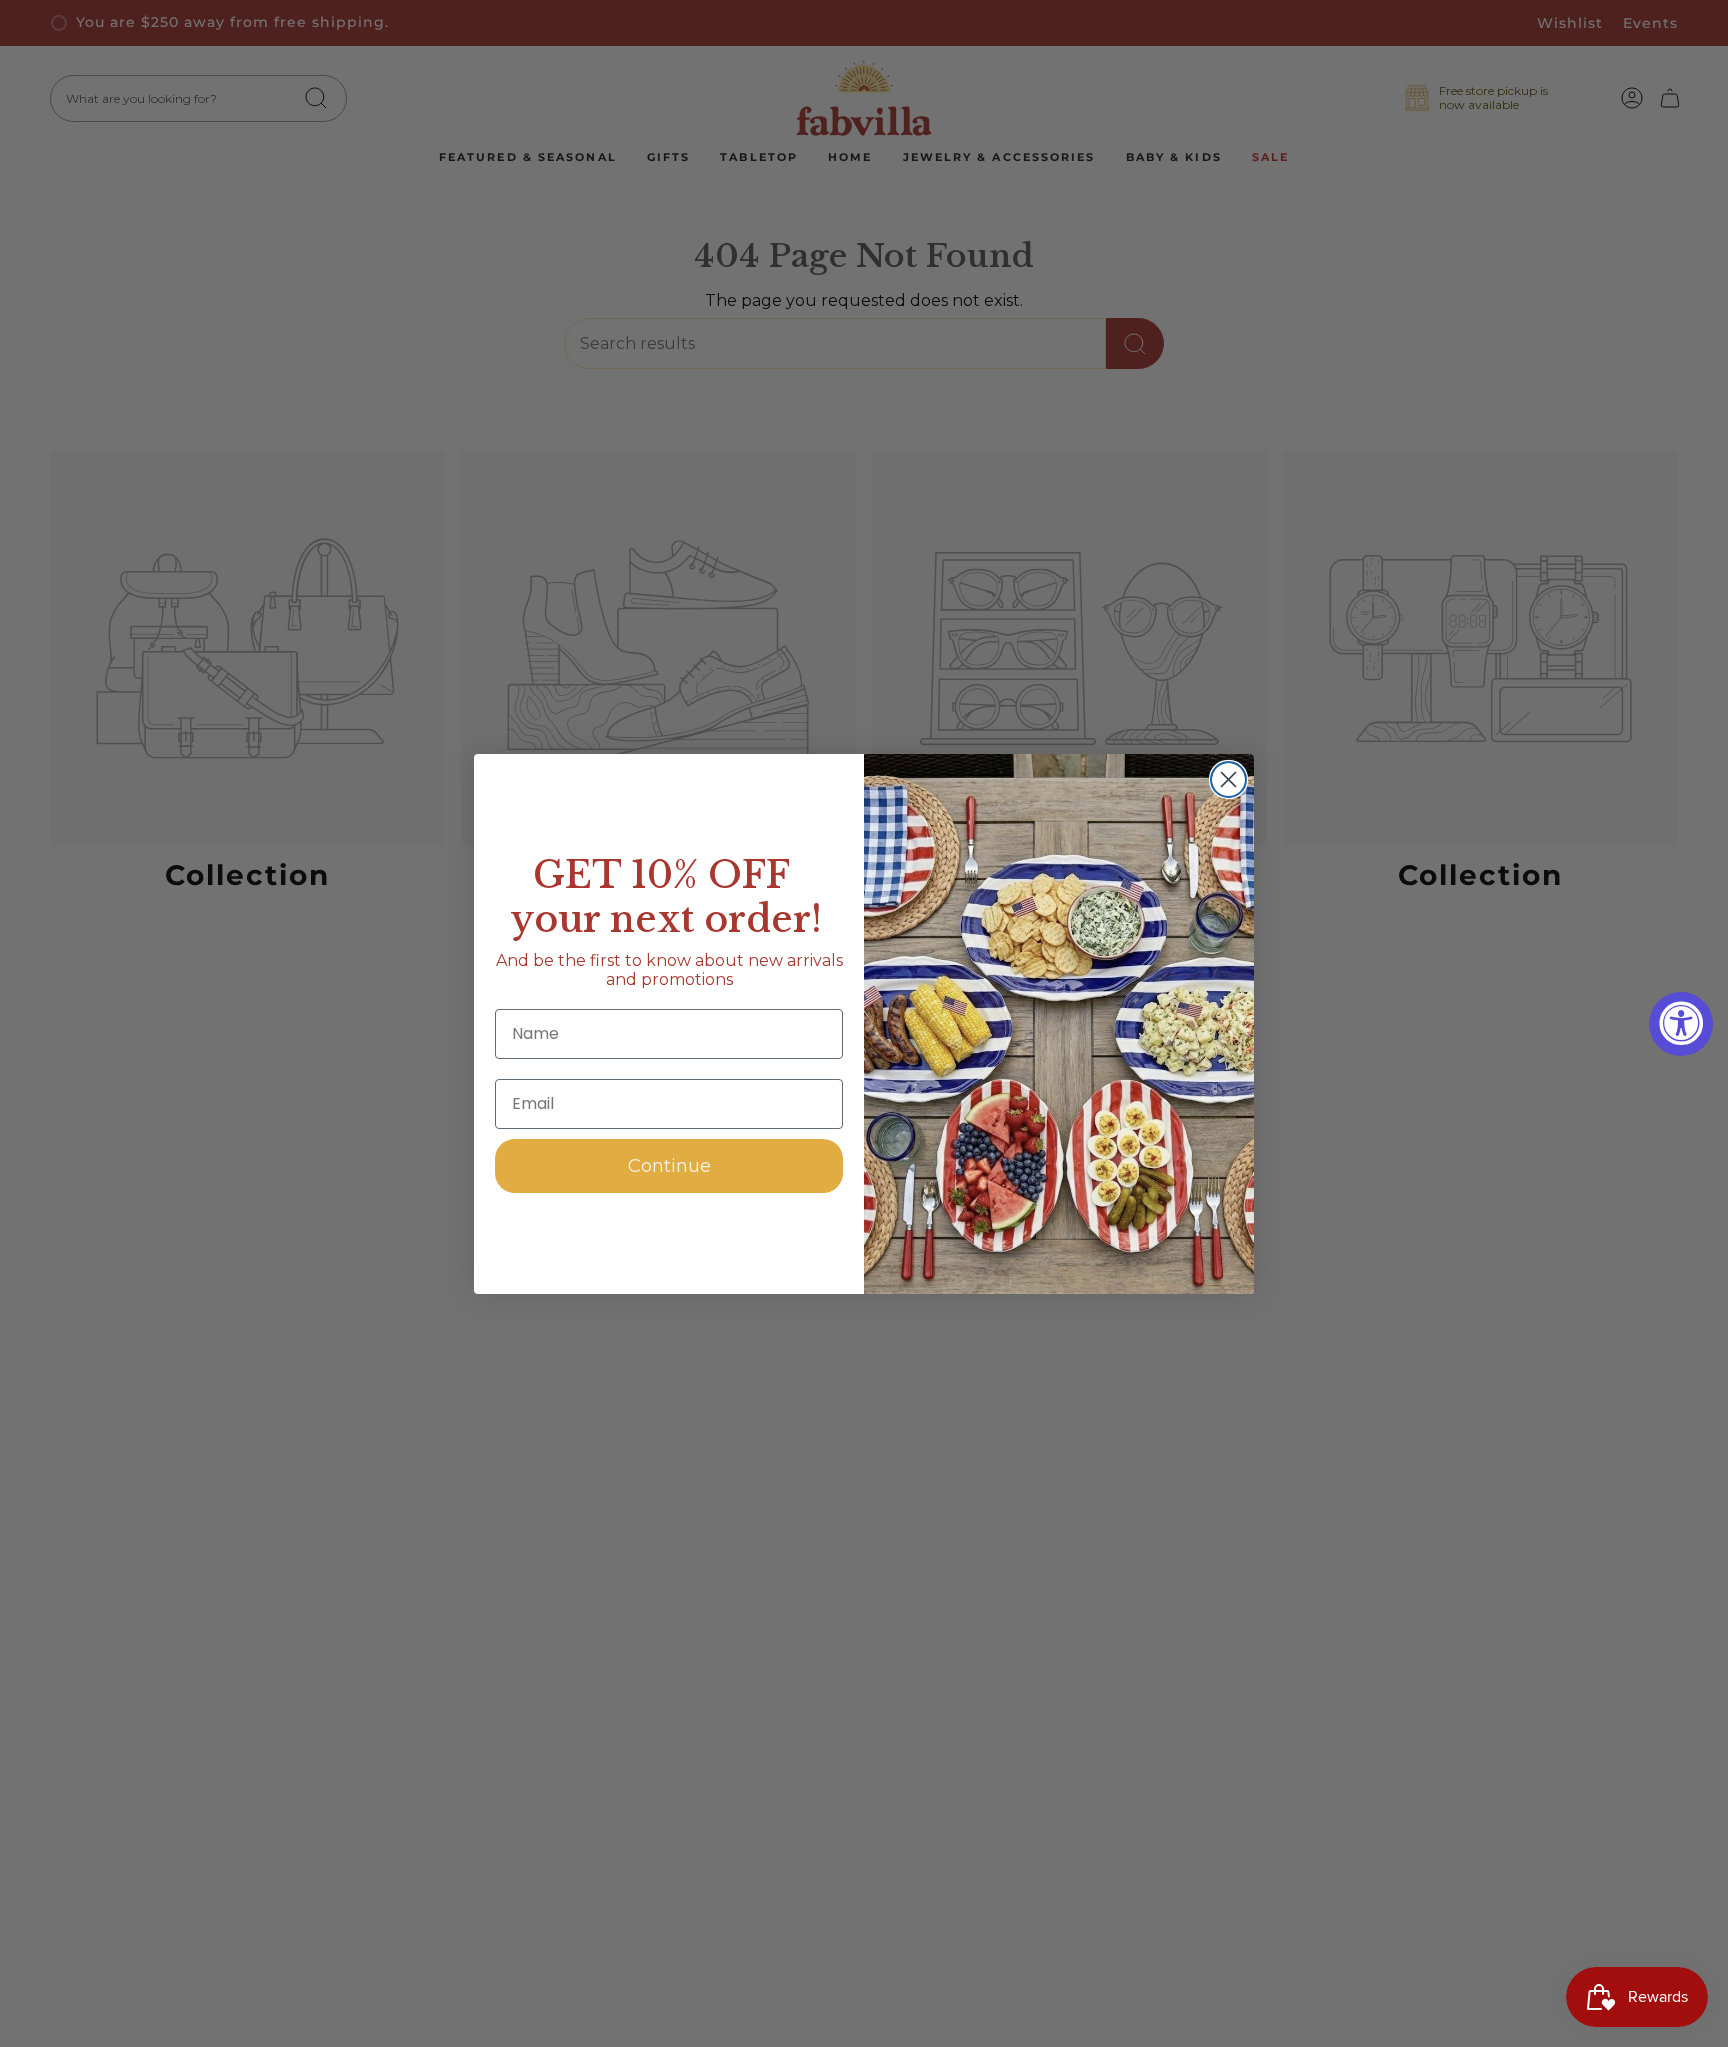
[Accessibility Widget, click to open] (1681, 1024)
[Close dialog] (1228, 779)
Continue (669, 1166)
